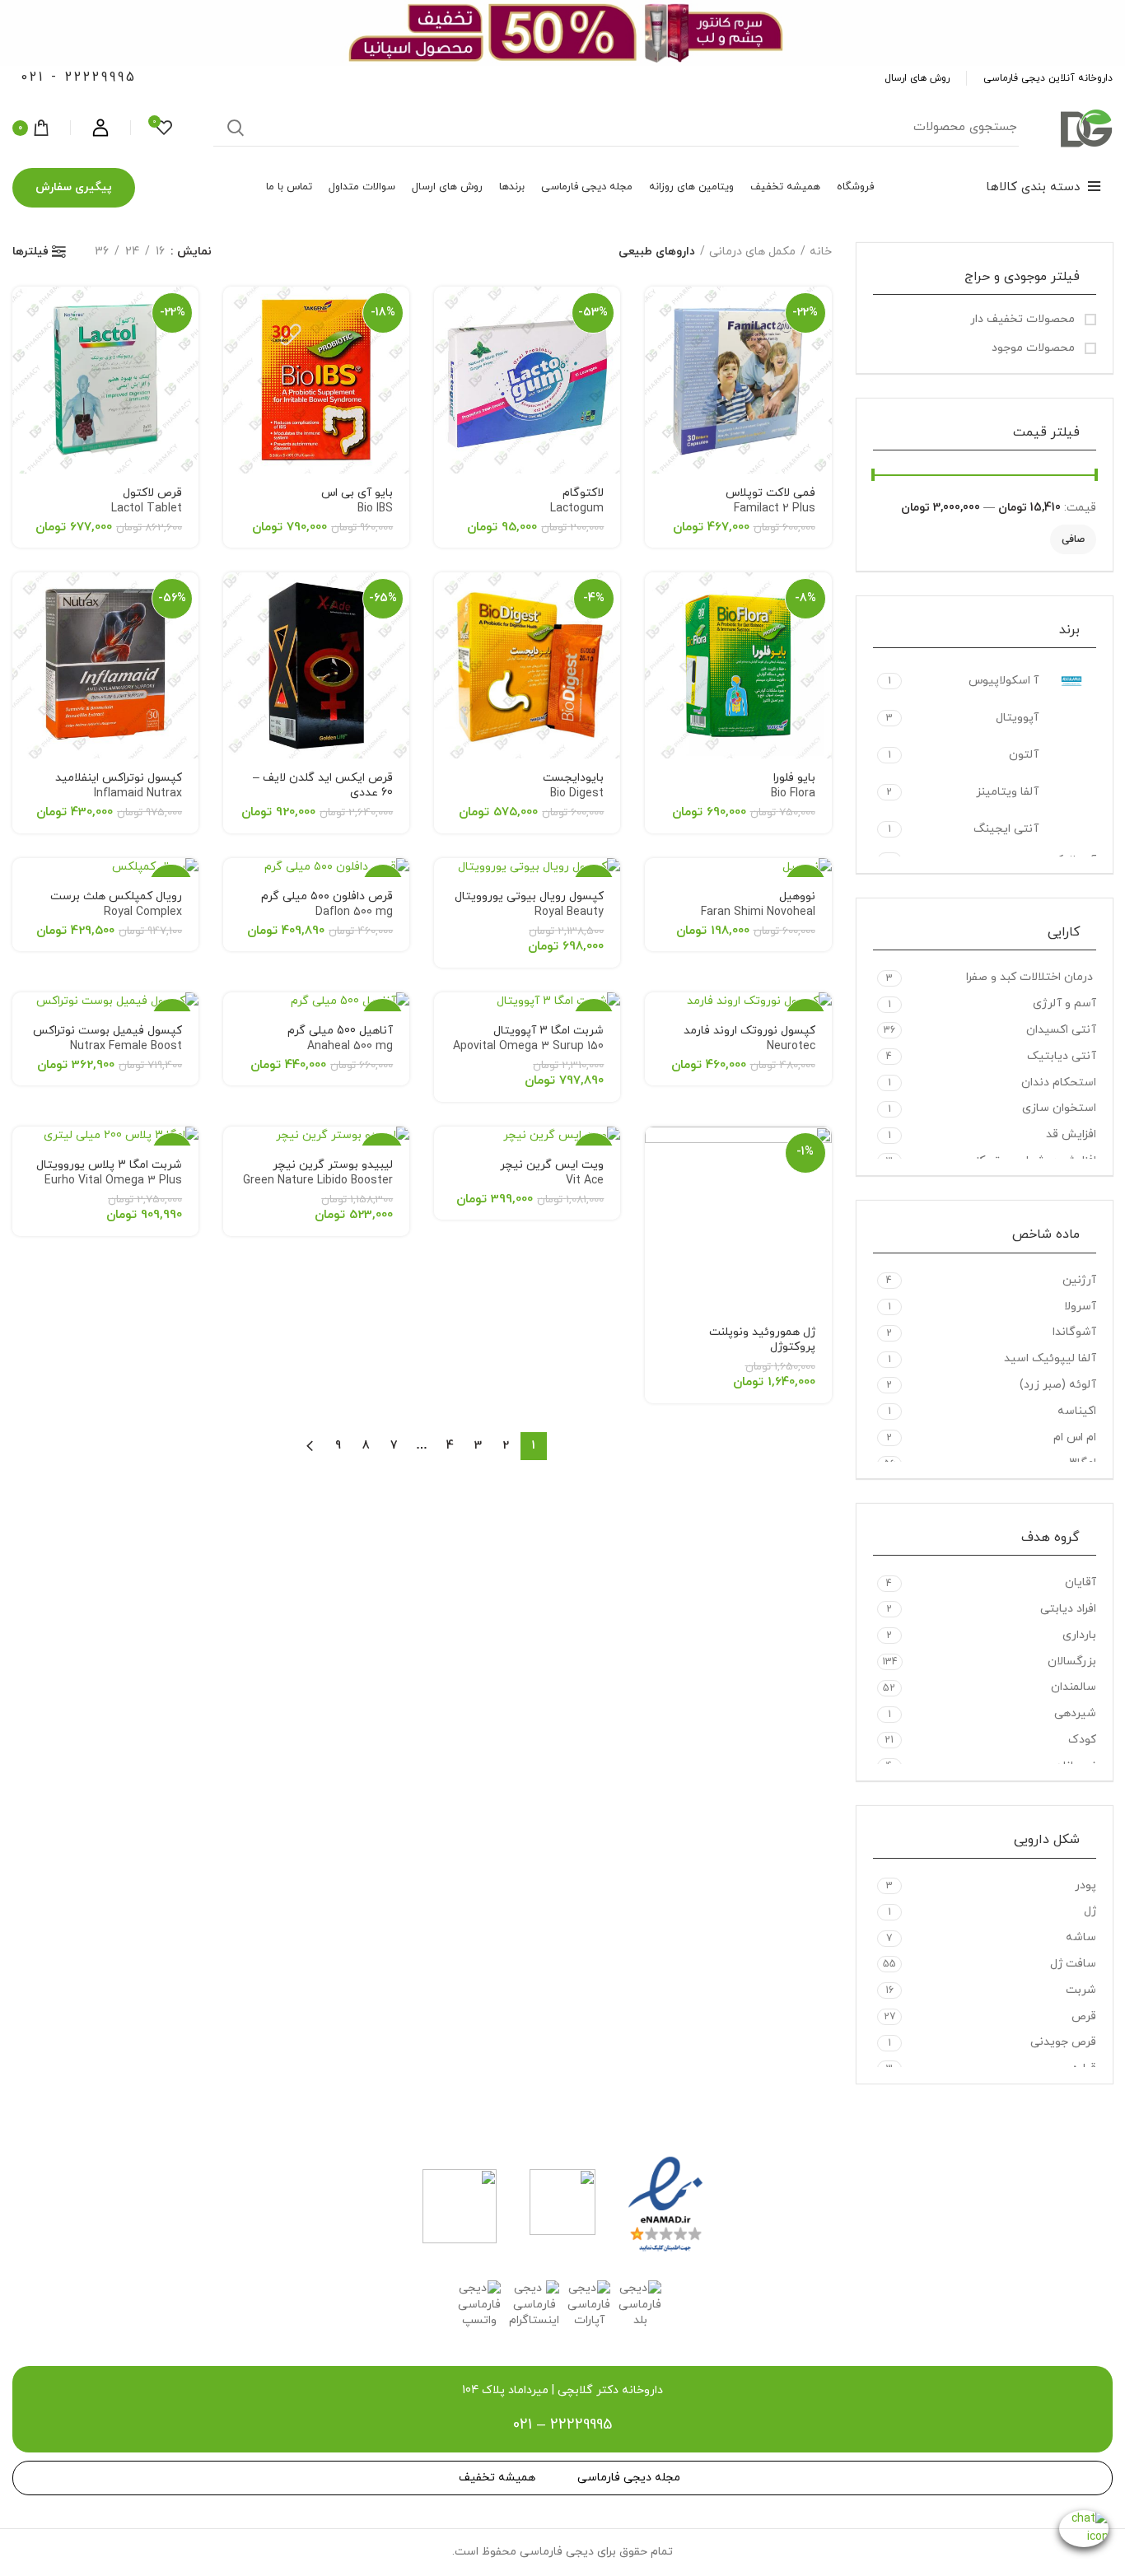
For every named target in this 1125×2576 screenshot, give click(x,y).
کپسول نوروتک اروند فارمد (749, 1038)
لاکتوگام (577, 501)
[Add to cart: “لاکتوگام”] (446, 313)
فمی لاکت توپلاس (770, 501)
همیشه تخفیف (497, 2478)
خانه (821, 252)
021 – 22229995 (562, 2425)
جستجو (236, 128)
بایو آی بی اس (357, 501)
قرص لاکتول (147, 501)
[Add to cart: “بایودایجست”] (446, 599)
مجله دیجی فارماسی (629, 2478)
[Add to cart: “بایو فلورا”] (657, 599)
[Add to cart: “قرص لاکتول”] (25, 313)
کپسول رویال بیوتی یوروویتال (529, 904)
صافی (1073, 539)
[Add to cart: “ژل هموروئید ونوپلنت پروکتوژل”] (657, 1153)
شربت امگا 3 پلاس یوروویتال (109, 1181)
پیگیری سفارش (74, 187)
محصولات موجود (1035, 348)
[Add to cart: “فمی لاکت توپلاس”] (657, 313)
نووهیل (758, 904)
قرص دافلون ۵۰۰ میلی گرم (327, 904)
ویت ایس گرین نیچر (552, 1173)
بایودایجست (573, 786)
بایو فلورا (793, 786)
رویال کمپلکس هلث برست (116, 904)
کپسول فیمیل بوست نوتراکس (107, 1038)
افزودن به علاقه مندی (657, 350)
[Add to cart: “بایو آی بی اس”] (236, 313)
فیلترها (30, 252)
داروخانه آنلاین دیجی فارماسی (1048, 78)
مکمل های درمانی (752, 252)
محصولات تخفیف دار (1024, 319)
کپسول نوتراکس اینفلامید (119, 786)
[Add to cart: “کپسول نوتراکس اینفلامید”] (25, 599)
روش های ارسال (917, 78)
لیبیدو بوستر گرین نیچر (318, 1173)
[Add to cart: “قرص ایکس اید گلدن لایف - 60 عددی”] (236, 599)
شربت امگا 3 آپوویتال (528, 1047)
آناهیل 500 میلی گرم (340, 1038)
